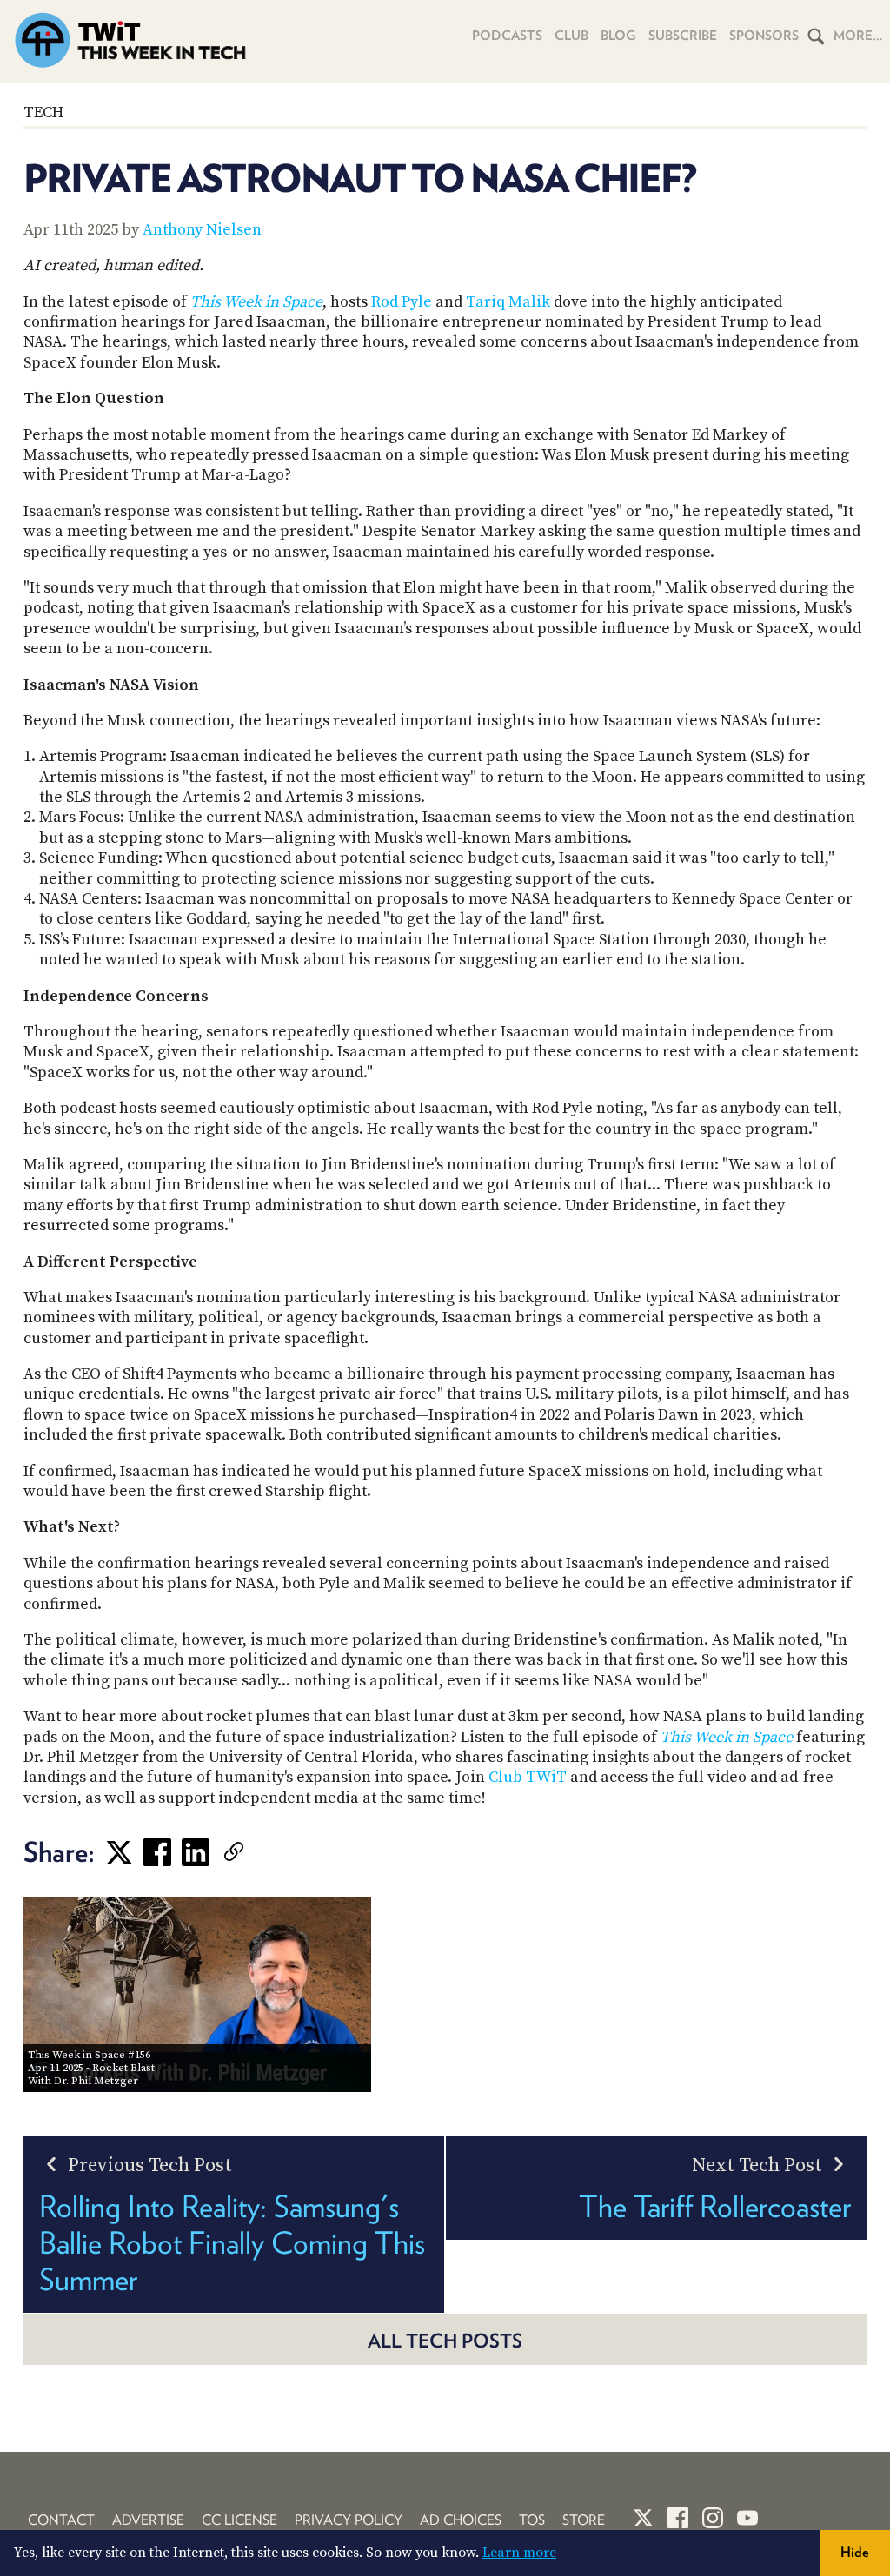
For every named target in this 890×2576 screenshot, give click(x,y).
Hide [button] (855, 2552)
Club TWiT (528, 1777)
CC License (239, 2520)
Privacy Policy (349, 2520)
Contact (61, 2520)
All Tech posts (445, 2341)
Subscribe (683, 36)
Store (584, 2520)
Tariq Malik (508, 302)
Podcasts (507, 36)
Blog (618, 36)
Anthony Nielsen (202, 230)
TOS (532, 2520)
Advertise (148, 2520)
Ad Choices (461, 2520)
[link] (260, 1852)
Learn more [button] (519, 2553)
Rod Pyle (402, 302)
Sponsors (764, 36)
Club (571, 36)
